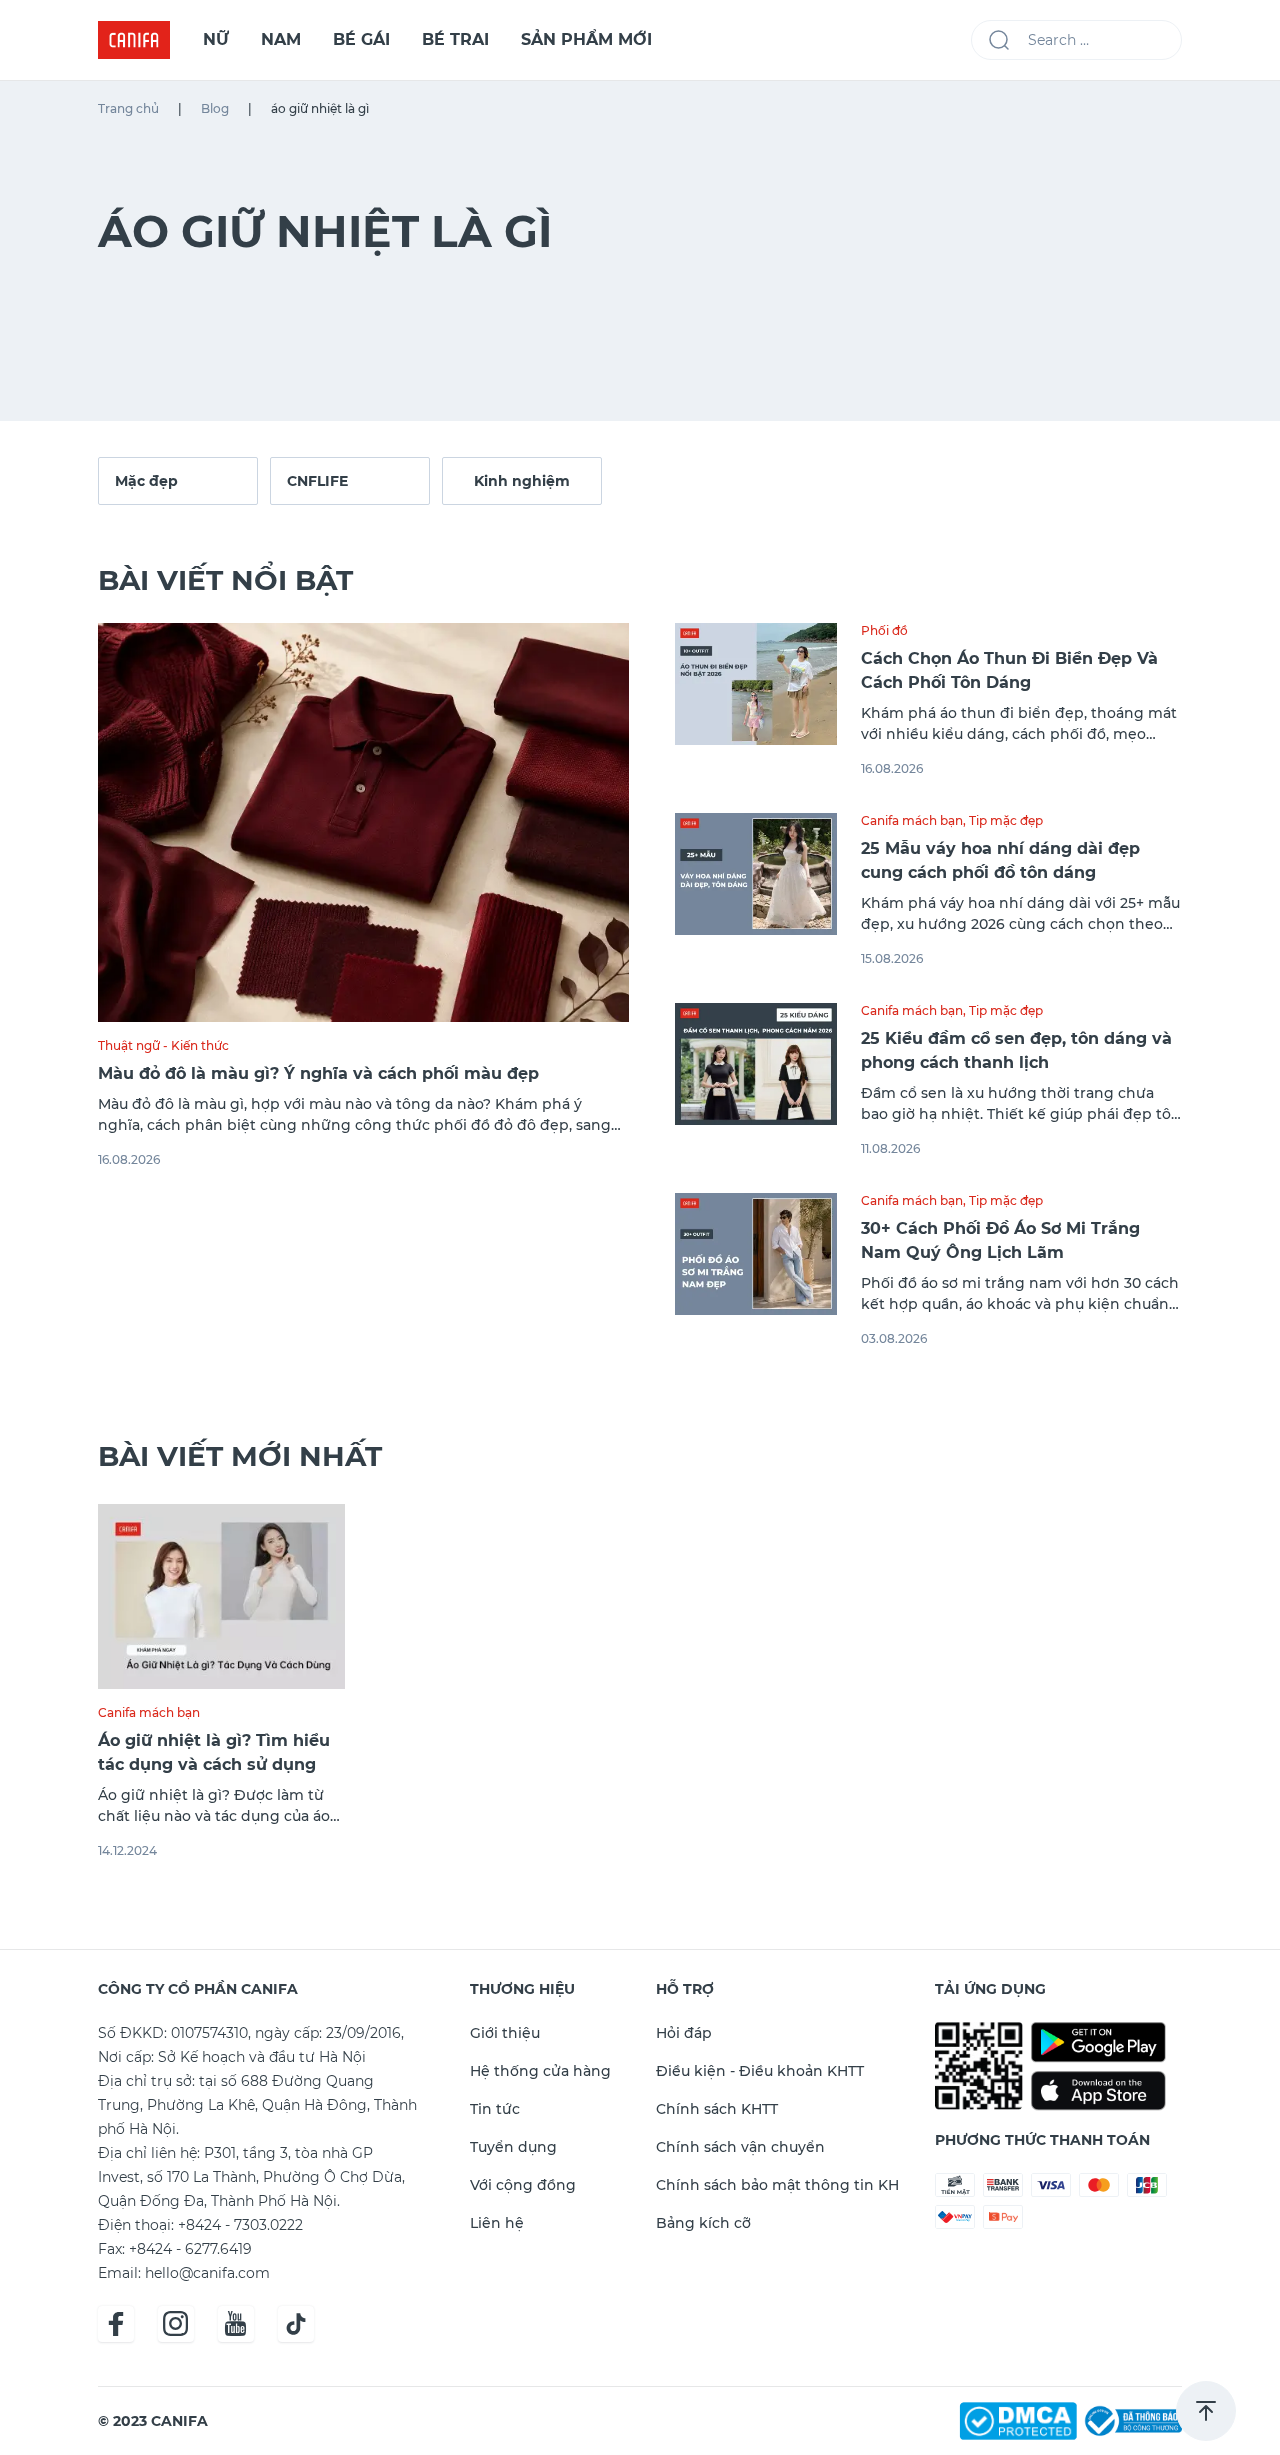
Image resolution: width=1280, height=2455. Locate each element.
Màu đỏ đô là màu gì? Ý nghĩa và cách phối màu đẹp (318, 1073)
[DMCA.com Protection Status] (1020, 2419)
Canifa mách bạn (912, 820)
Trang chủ (128, 108)
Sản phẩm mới (586, 39)
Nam (281, 39)
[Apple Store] (1098, 2091)
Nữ (216, 39)
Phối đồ (884, 630)
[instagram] (176, 2324)
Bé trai (455, 39)
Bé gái (361, 39)
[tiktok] (296, 2324)
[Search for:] (1076, 40)
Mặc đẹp (146, 481)
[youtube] (236, 2324)
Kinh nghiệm (522, 481)
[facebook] (116, 2324)
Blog (215, 108)
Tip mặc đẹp (1006, 820)
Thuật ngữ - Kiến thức (163, 1045)
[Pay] (1132, 2419)
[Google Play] (1098, 2042)
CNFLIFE (317, 481)
